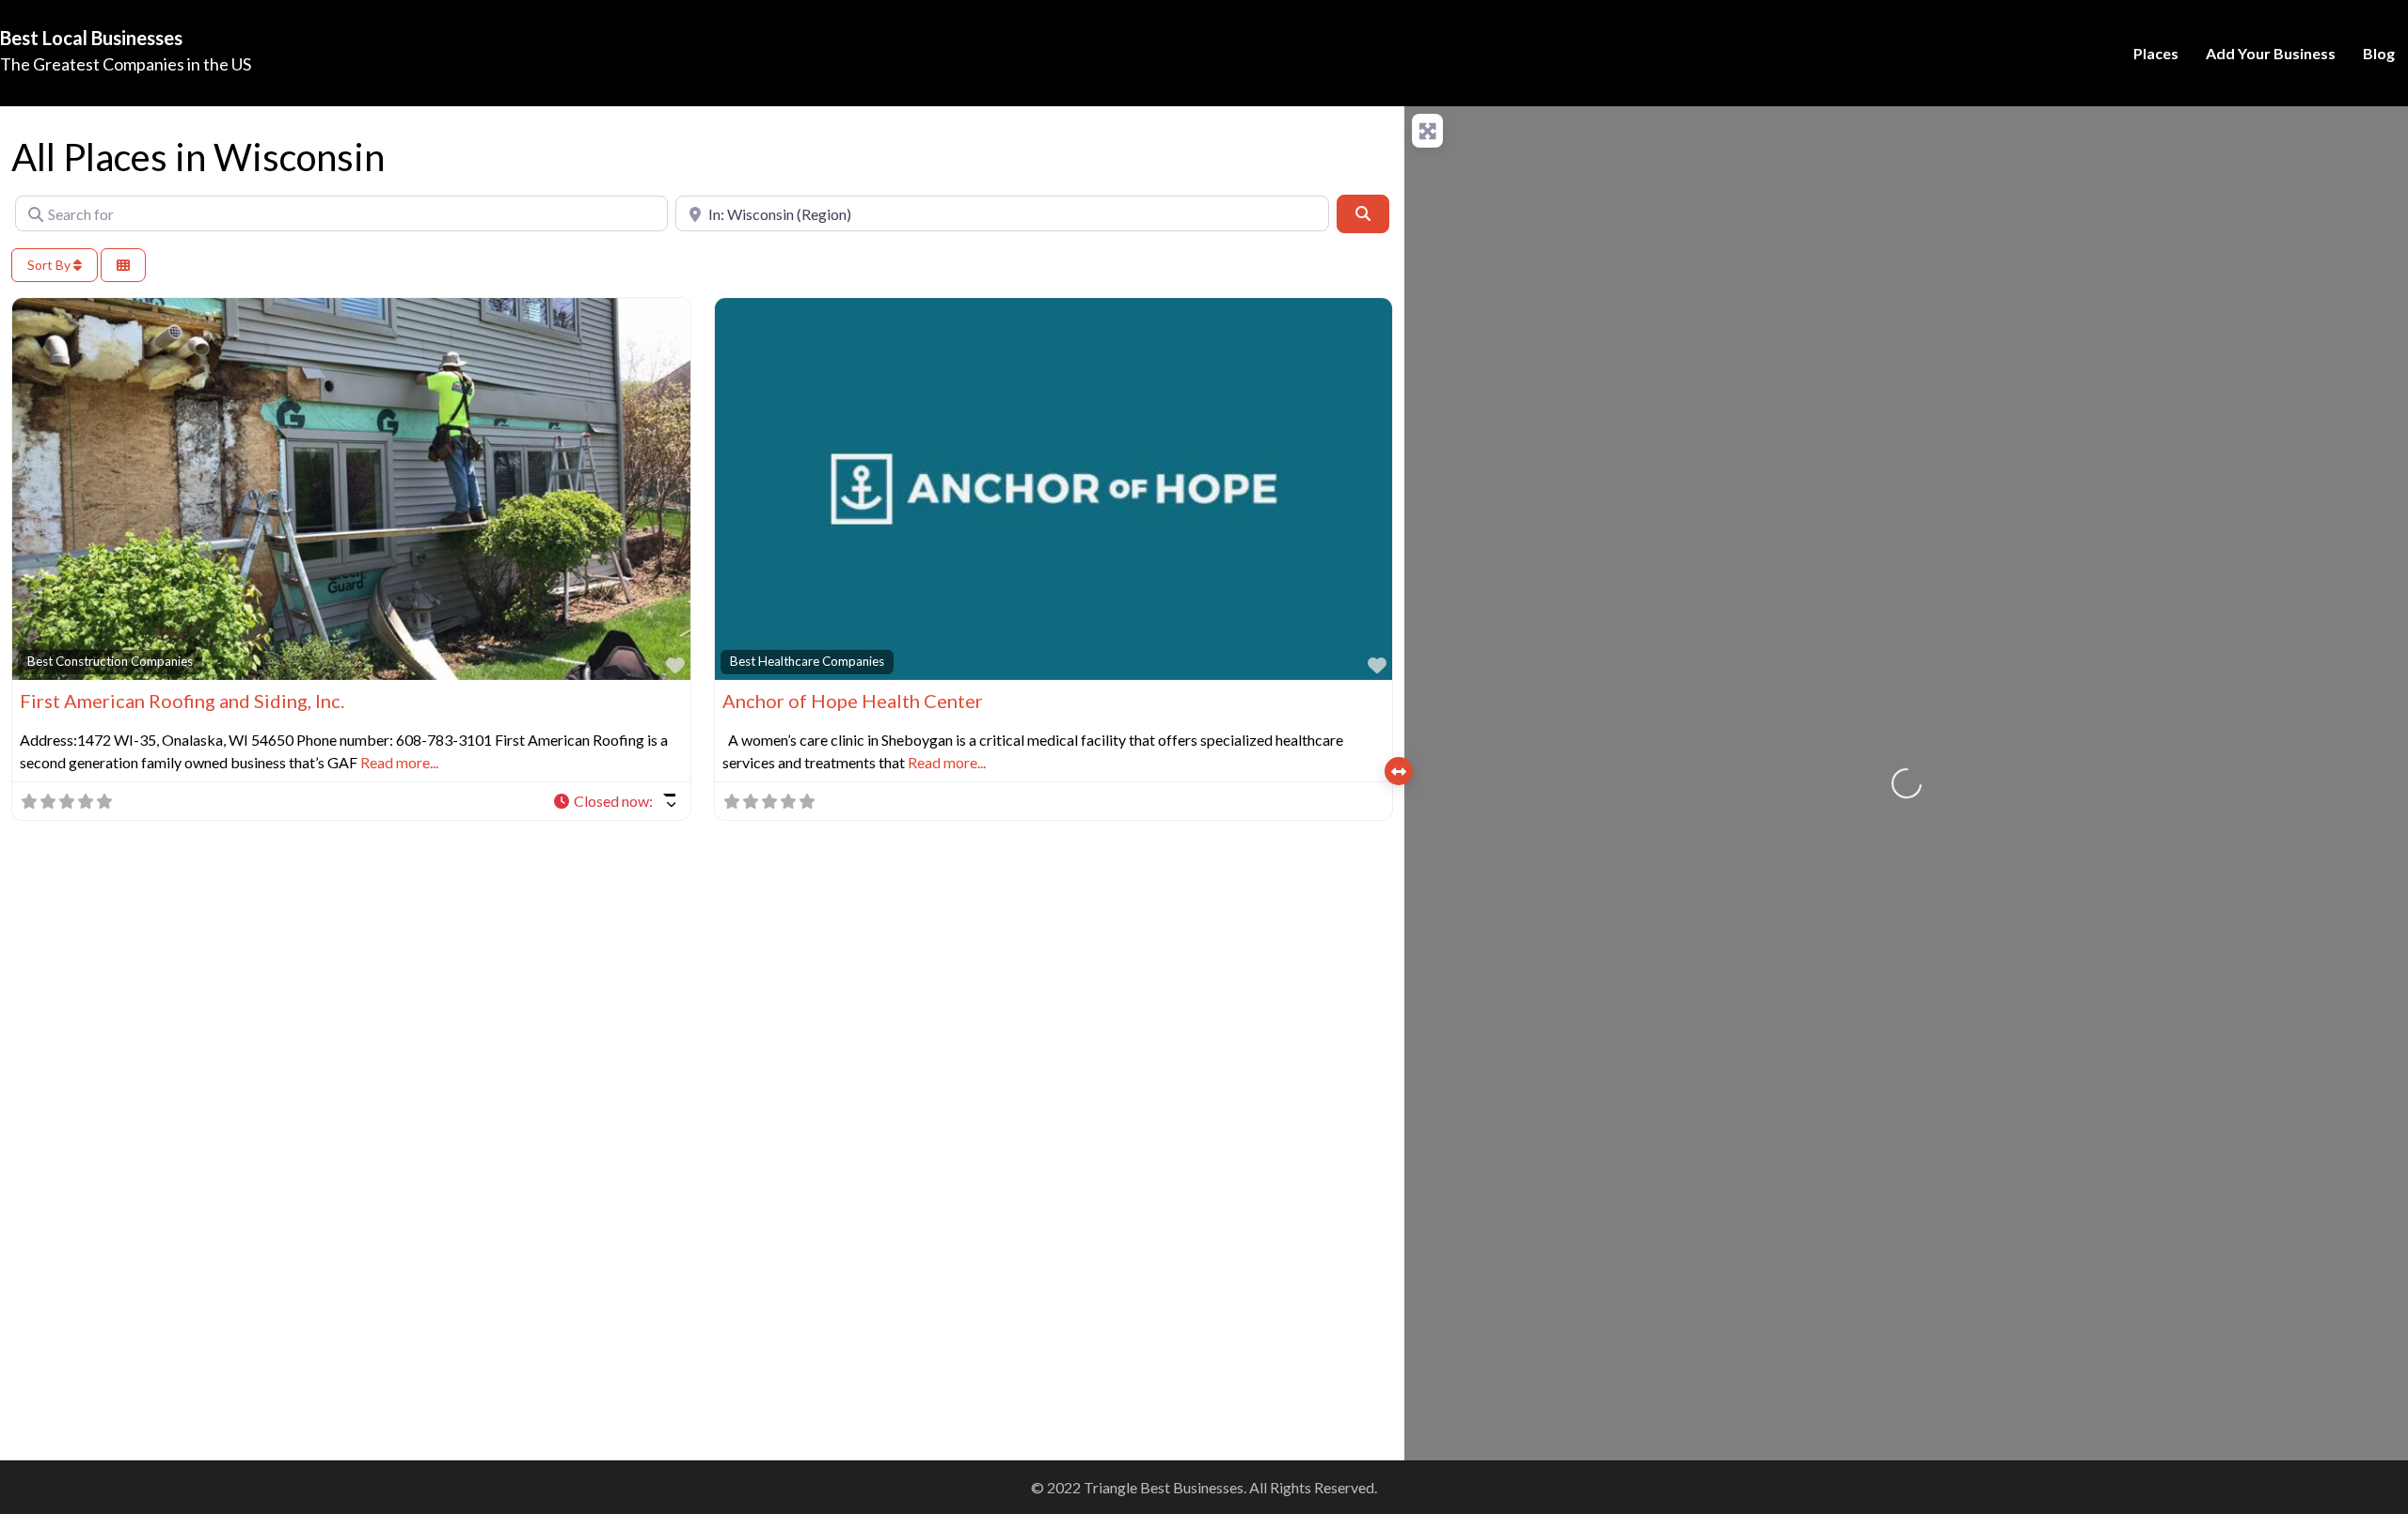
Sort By (50, 265)
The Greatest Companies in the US (126, 64)
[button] (614, 801)
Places (2156, 53)
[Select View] (123, 266)
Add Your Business (2271, 53)
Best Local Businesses (91, 38)
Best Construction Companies (110, 661)
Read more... (399, 762)
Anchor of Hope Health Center (853, 701)
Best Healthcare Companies (807, 661)
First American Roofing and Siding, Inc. (182, 701)
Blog (2379, 53)
